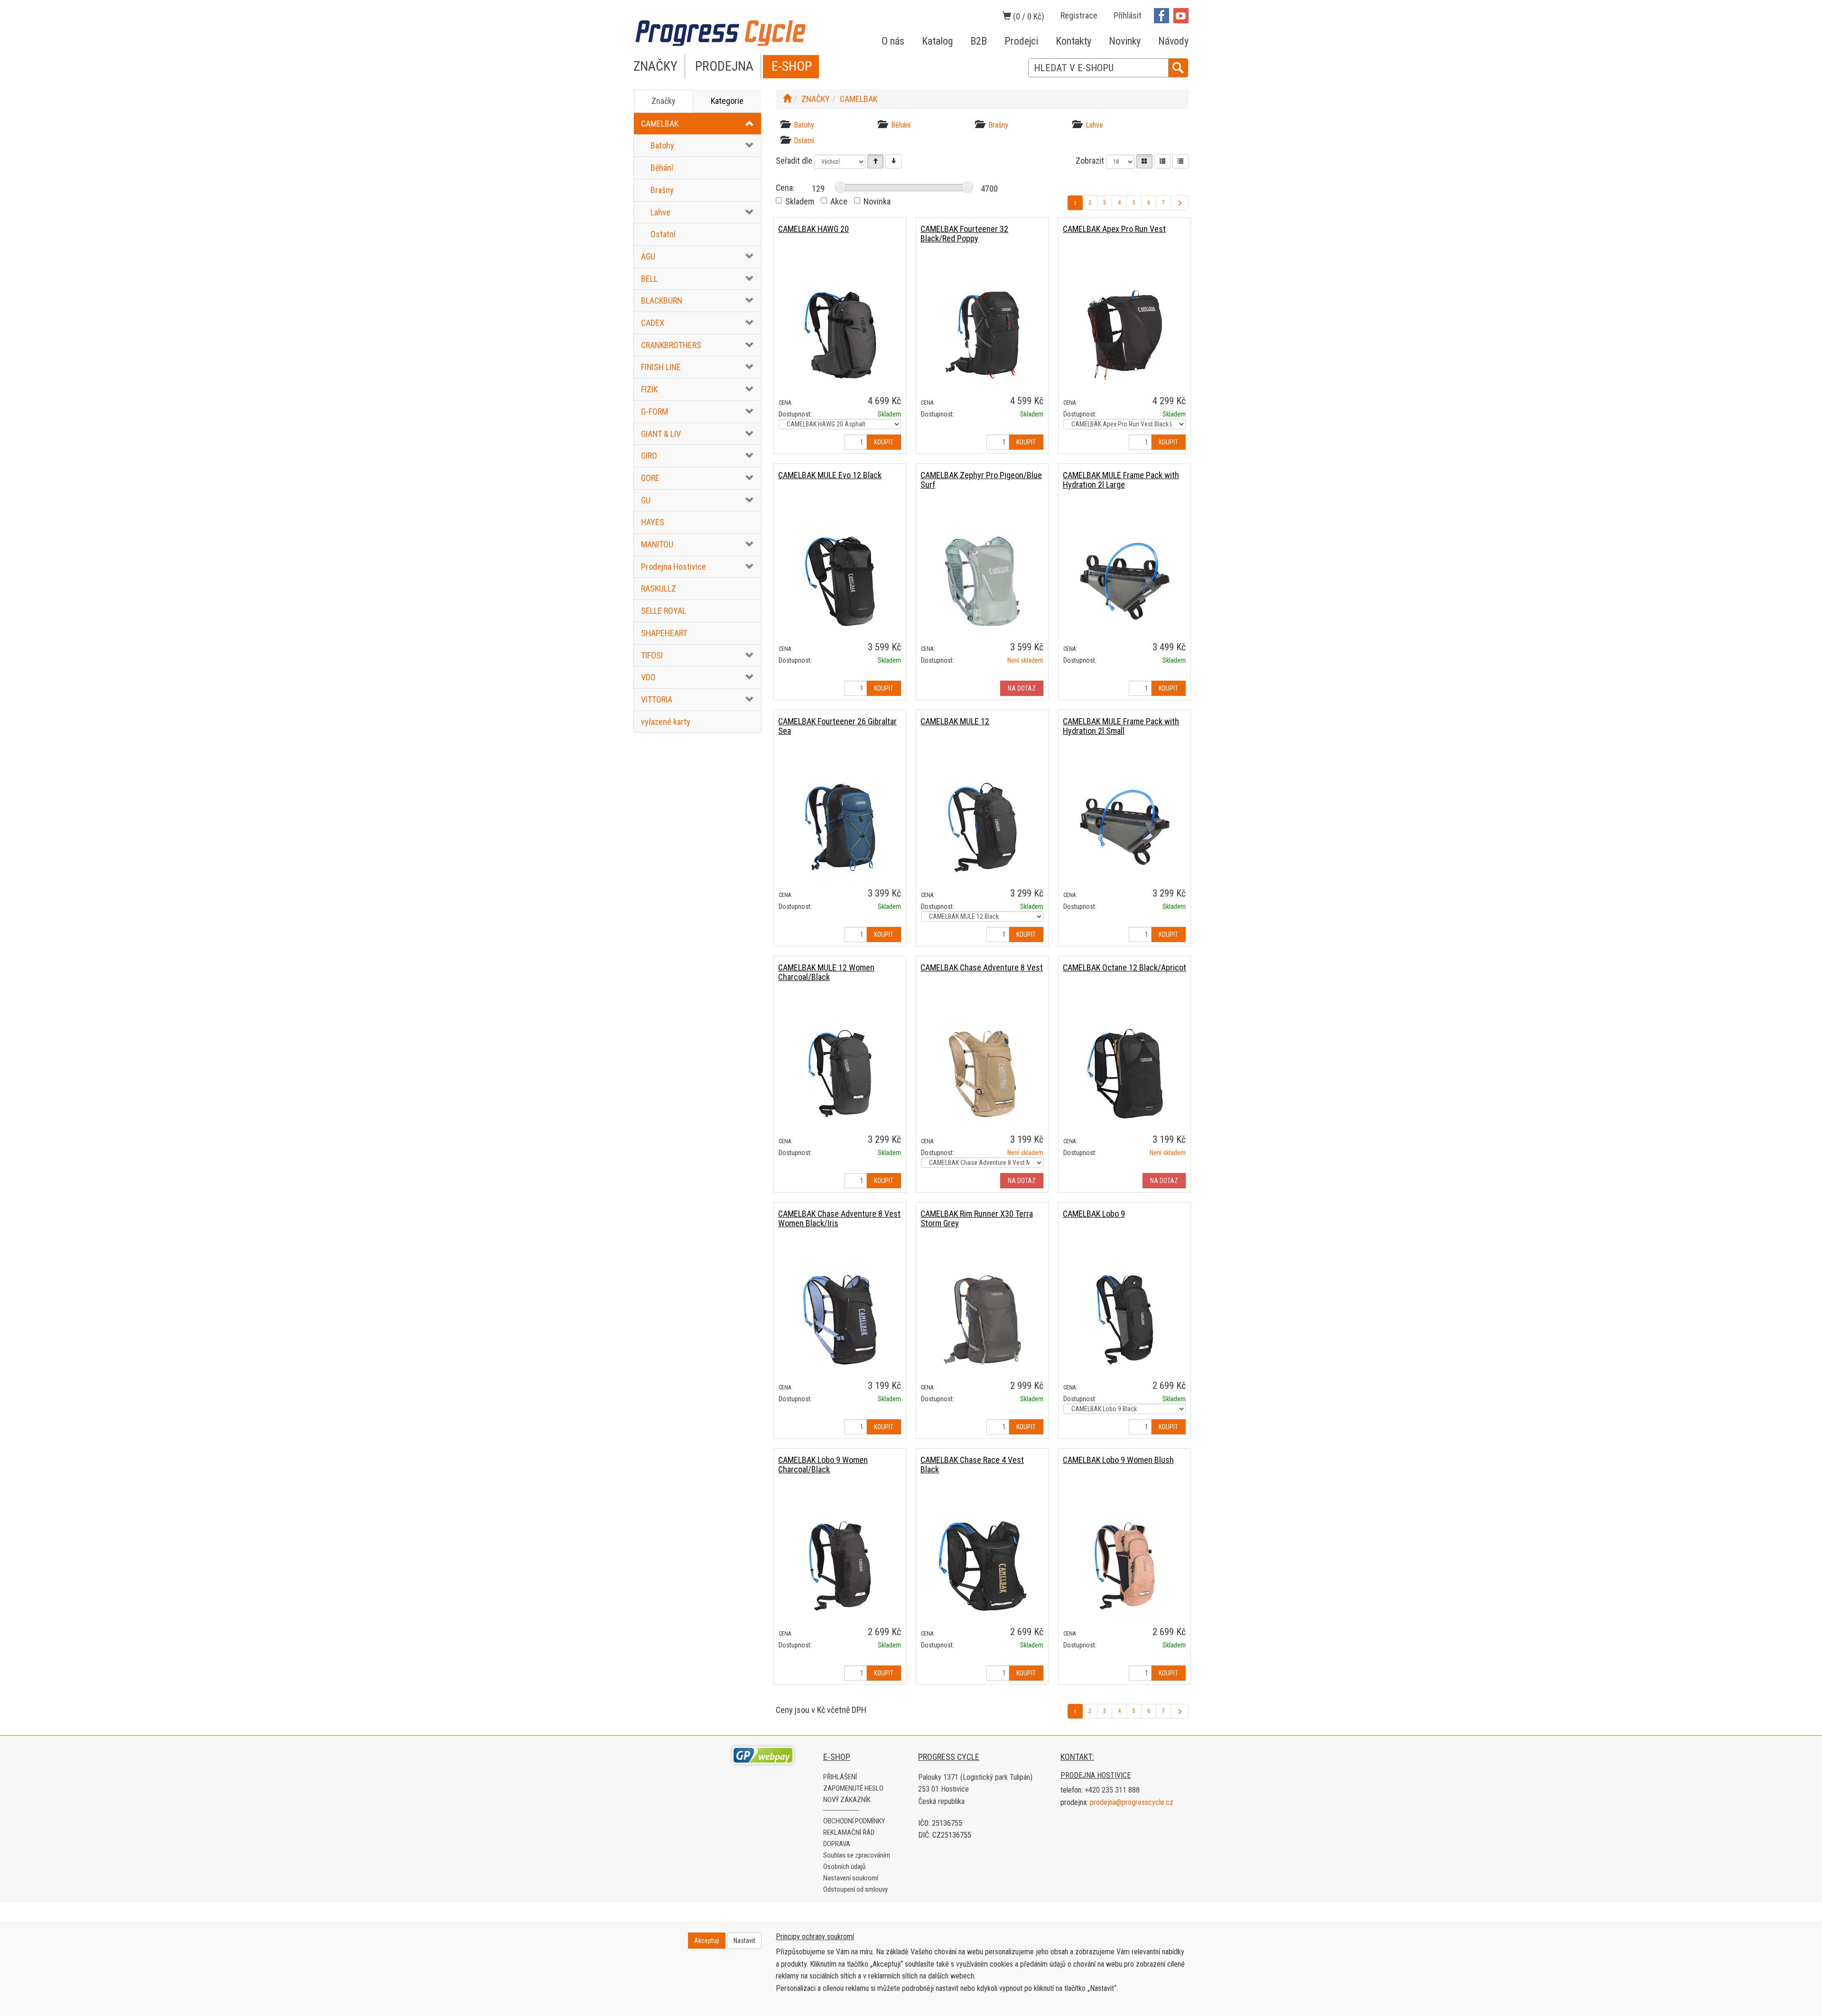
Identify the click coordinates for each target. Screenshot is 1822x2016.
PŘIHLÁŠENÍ (840, 1777)
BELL (649, 279)
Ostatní (663, 234)
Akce (839, 201)
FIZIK (649, 389)
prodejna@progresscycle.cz (1132, 1802)
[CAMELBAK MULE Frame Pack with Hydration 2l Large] (1125, 581)
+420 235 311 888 (1112, 1790)
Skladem (800, 201)
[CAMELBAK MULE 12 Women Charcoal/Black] (840, 1073)
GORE (650, 478)
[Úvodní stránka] (787, 99)
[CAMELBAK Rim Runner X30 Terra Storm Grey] (982, 1319)
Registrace (1079, 15)
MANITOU (657, 544)
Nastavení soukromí (851, 1878)
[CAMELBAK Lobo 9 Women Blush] (1125, 1566)
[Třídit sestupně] (893, 161)
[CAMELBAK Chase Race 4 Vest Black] (982, 1566)
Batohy (662, 145)
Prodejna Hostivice (674, 567)
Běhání (662, 168)
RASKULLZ (659, 588)
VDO (648, 677)
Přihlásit (1128, 15)
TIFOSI (652, 655)
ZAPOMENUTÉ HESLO (853, 1788)
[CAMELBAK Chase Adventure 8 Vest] (982, 1073)
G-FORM (655, 412)
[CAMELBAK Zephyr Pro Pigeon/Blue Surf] (982, 581)
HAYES (653, 522)
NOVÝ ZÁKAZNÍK (847, 1800)
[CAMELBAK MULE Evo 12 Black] (840, 581)
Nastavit (744, 1941)
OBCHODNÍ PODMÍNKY (854, 1821)
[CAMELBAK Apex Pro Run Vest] (1125, 335)
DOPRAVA (837, 1844)
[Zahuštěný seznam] (1181, 161)
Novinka (877, 201)
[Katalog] (1144, 161)
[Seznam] (1162, 161)
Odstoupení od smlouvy (855, 1889)
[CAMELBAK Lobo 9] (1125, 1319)
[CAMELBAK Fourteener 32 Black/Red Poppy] (982, 335)
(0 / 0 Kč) (1028, 16)
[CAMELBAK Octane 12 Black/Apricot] (1125, 1073)
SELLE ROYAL (664, 611)
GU (646, 500)
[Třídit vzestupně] (875, 161)
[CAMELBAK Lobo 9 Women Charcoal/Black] (840, 1566)
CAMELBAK (660, 124)
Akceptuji (707, 1941)
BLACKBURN (662, 301)
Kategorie (727, 101)
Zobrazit (1090, 161)
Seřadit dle (794, 161)
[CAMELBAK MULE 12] (982, 827)
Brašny (662, 190)
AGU (648, 256)
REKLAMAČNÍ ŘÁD (849, 1832)
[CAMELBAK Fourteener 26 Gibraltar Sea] (840, 827)
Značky (664, 101)
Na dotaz (1022, 688)
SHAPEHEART (664, 633)
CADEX (653, 323)
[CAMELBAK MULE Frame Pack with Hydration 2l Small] (1125, 827)
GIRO (649, 456)
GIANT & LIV (661, 434)
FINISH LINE (661, 367)
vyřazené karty (666, 722)
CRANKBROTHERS (671, 345)
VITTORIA (657, 699)
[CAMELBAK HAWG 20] (840, 335)
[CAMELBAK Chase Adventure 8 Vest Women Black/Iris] (840, 1319)
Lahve (660, 212)
